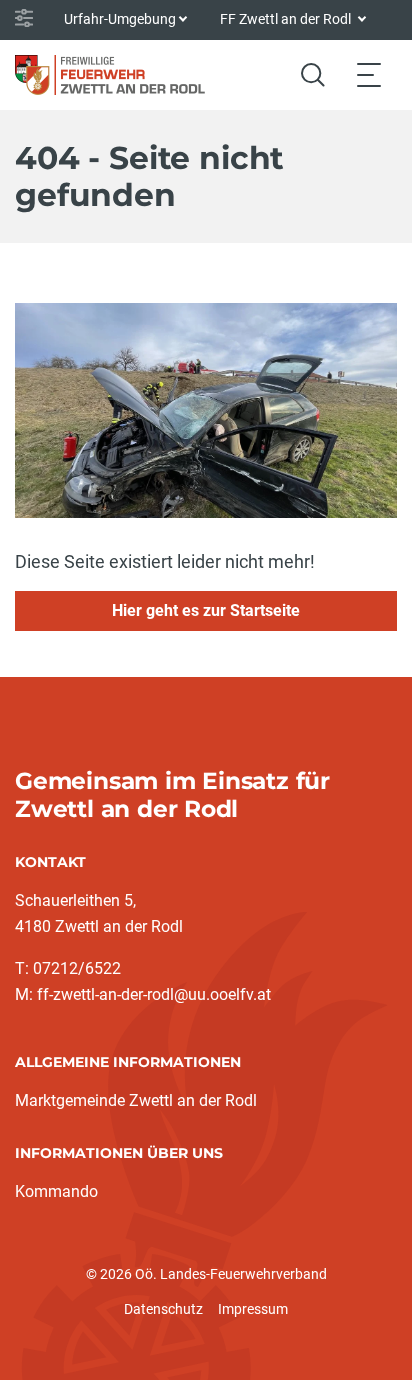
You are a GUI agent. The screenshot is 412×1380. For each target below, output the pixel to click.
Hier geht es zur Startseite (206, 610)
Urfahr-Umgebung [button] (120, 19)
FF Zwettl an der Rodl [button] (287, 19)
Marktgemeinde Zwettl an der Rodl (136, 1100)
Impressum (253, 1309)
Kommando (56, 1191)
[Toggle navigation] (369, 74)
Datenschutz (163, 1309)
